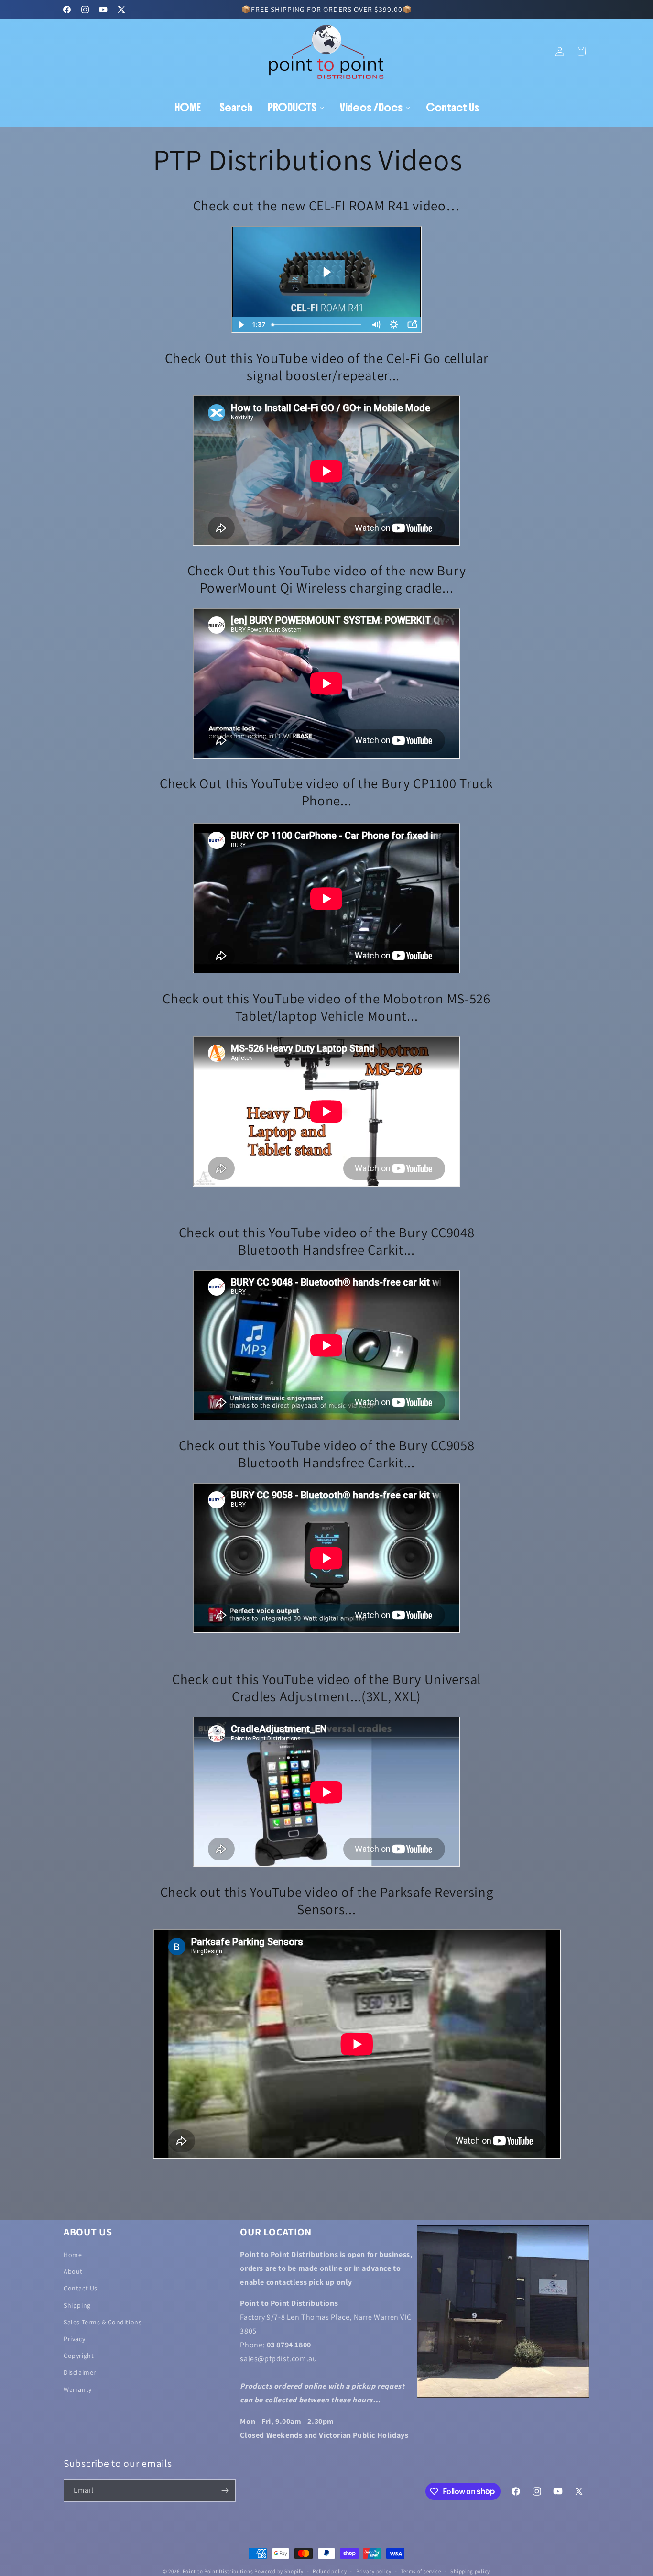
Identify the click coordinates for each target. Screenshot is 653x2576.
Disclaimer (80, 2373)
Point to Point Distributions (218, 2571)
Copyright (79, 2356)
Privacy (74, 2339)
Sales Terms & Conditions (103, 2322)
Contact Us (81, 2289)
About (73, 2271)
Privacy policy (374, 2571)
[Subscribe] (225, 2491)
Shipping (77, 2305)
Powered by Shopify (279, 2571)
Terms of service (421, 2571)
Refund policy (330, 2571)
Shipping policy (470, 2571)
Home (73, 2255)
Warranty (78, 2389)
